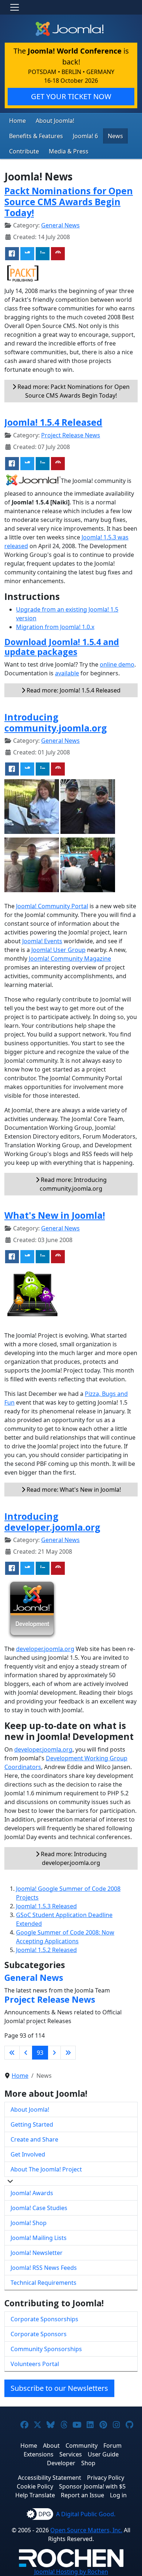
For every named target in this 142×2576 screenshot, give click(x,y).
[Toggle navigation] (15, 7)
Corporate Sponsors (39, 2334)
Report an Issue (82, 2495)
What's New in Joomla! (55, 1215)
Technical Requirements (44, 2283)
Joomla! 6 (85, 136)
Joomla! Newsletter (37, 2253)
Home (17, 121)
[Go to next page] (54, 2053)
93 (40, 2053)
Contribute (24, 151)
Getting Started (32, 2124)
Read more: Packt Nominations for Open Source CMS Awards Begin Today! (73, 391)
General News (60, 225)
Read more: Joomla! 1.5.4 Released (73, 690)
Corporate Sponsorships (44, 2319)
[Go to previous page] (26, 2053)
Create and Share (34, 2139)
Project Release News (71, 435)
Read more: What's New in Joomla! (73, 1490)
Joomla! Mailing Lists (39, 2238)
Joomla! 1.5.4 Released (53, 422)
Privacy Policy (106, 2478)
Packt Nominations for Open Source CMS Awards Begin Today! (69, 202)
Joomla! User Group (58, 950)
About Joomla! (55, 121)
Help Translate (35, 2495)
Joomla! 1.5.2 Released (46, 1950)
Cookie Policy (35, 2486)
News (115, 136)
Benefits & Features (36, 136)
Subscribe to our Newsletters (59, 2388)
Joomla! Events (42, 941)
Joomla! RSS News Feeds (44, 2268)
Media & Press (69, 151)
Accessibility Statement (50, 2478)
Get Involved (28, 2154)
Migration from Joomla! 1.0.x (55, 627)
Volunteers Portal (35, 2364)
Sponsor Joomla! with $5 (92, 2486)
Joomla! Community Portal (52, 906)
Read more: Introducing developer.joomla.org (73, 1858)
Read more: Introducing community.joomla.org (73, 1184)
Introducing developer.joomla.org (52, 1522)
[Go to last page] (68, 2053)
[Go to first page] (12, 2053)
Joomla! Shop (29, 2223)
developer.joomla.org (45, 1649)
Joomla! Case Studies (39, 2208)
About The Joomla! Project (46, 2169)
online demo (117, 664)
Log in (118, 2495)
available (67, 673)
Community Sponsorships (46, 2349)
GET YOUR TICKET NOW (71, 96)
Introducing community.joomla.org (56, 723)
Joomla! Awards (32, 2193)
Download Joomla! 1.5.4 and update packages (62, 647)
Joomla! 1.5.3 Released (46, 1906)
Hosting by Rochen (71, 2572)
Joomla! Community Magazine (70, 959)
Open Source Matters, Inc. (86, 2530)
